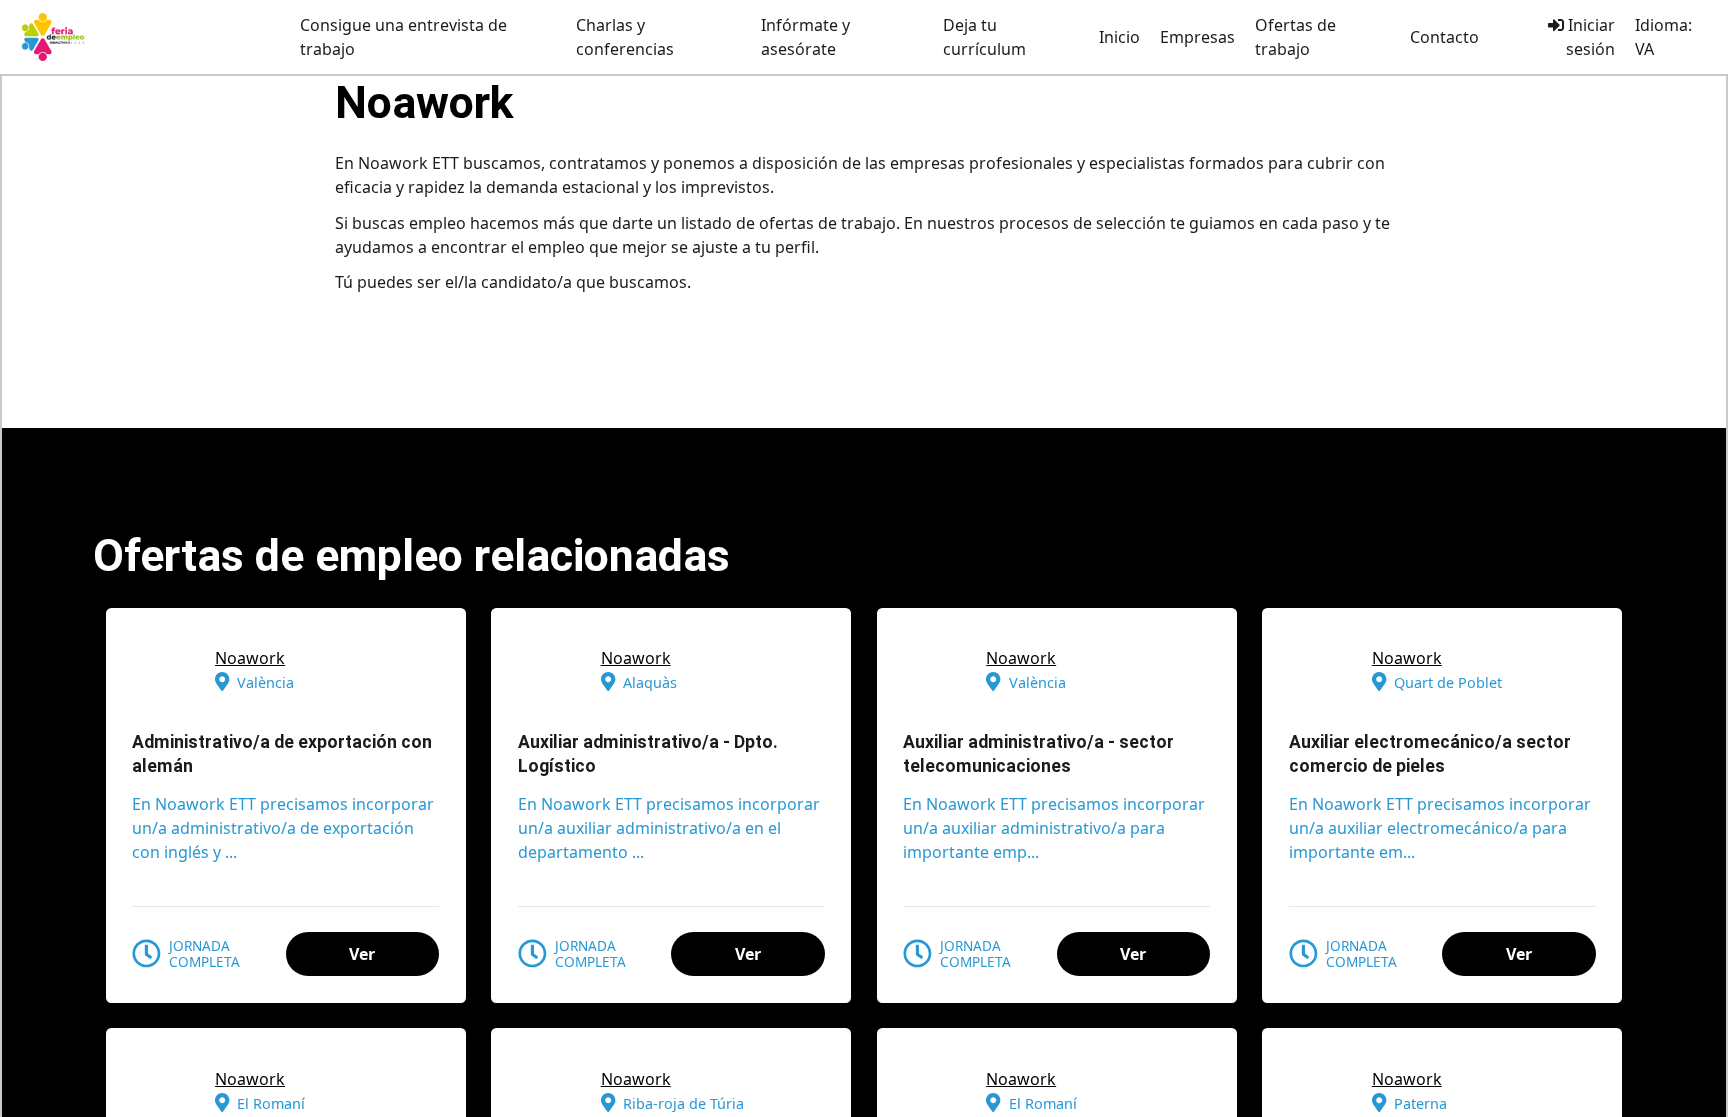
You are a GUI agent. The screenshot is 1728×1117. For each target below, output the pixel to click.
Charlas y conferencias (625, 37)
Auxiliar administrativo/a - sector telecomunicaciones (1038, 754)
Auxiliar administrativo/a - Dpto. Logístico (648, 754)
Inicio (1119, 37)
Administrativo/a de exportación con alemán (282, 754)
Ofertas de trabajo (1295, 37)
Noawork (250, 658)
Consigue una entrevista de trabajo (403, 37)
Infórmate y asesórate (805, 37)
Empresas (1197, 37)
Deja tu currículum (984, 37)
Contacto (1444, 37)
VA (1644, 49)
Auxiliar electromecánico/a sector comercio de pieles (1430, 754)
